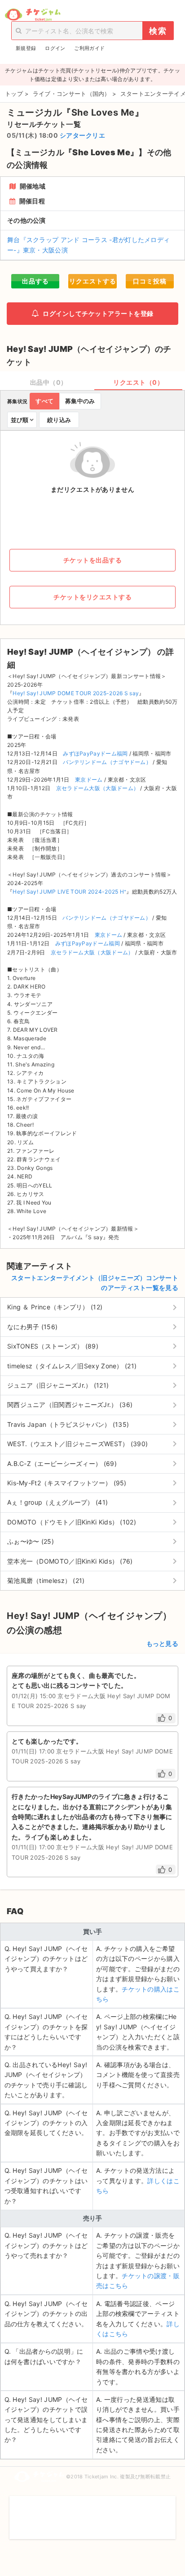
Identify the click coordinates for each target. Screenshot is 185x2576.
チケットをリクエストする (92, 597)
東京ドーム (89, 780)
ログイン (55, 48)
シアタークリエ (83, 135)
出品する (35, 281)
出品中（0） (49, 382)
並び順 (20, 420)
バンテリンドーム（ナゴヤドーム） (107, 762)
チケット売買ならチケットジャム (33, 15)
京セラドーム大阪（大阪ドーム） (98, 788)
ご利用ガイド (89, 48)
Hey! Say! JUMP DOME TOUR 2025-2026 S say (76, 693)
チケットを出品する (93, 560)
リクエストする (93, 281)
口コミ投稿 (150, 281)
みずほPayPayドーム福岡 (95, 753)
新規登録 (26, 48)
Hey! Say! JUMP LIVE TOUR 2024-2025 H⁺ (69, 892)
